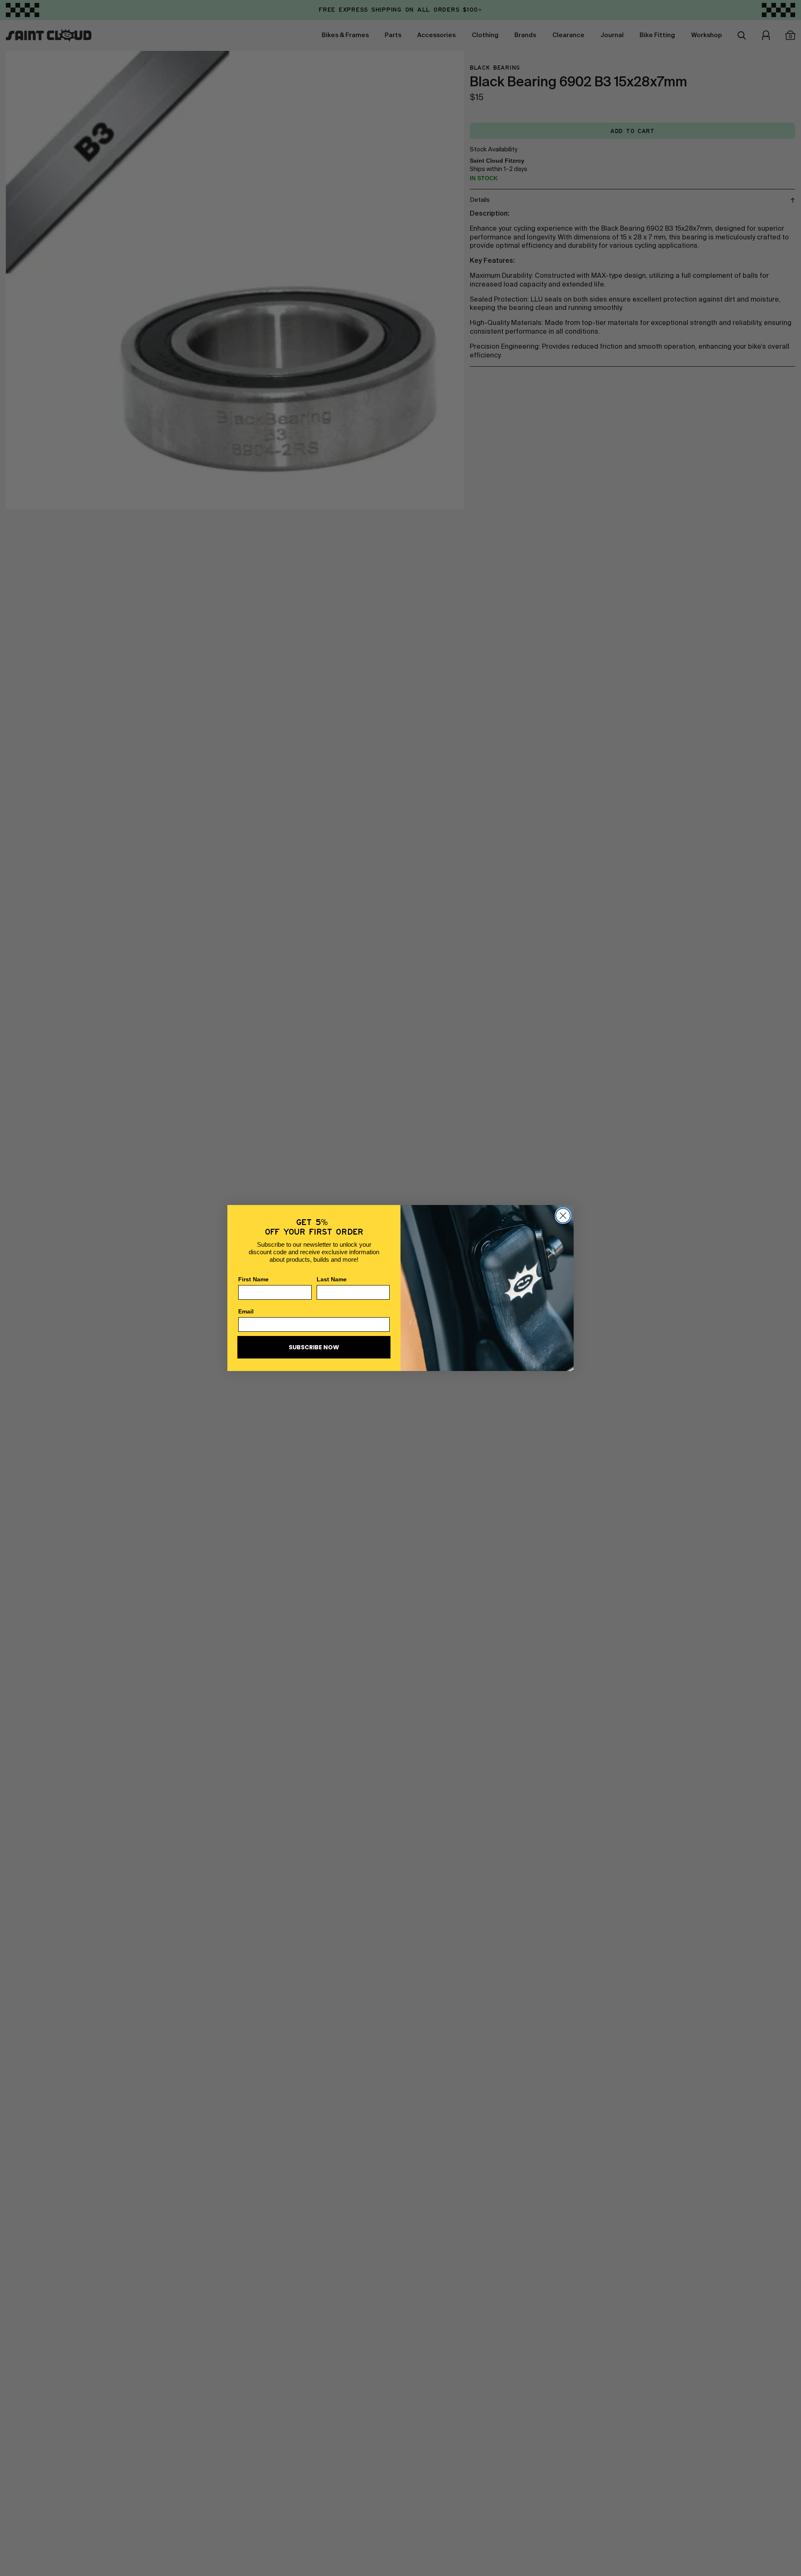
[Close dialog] (563, 1216)
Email (246, 1311)
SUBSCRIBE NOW (314, 1347)
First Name (253, 1279)
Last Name (332, 1279)
